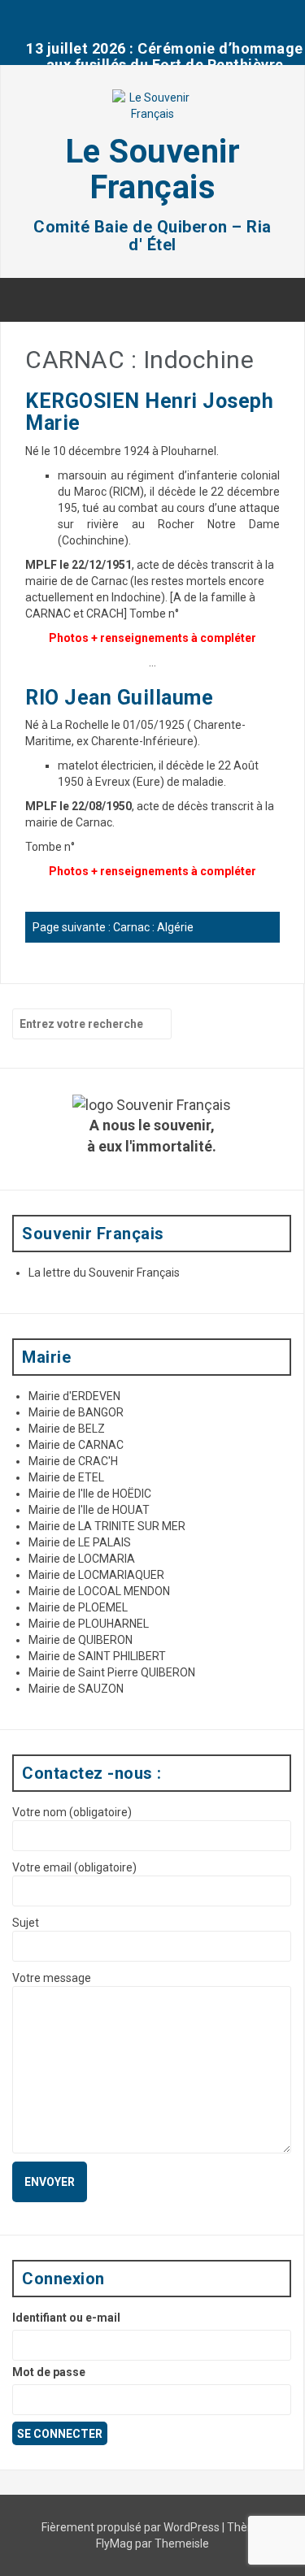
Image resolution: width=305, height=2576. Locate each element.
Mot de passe (49, 2372)
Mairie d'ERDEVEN (74, 1396)
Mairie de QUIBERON (81, 1640)
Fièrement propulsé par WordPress (132, 2527)
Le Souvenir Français (153, 169)
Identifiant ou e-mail (66, 2318)
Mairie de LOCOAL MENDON (99, 1591)
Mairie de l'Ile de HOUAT (89, 1510)
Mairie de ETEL (66, 1477)
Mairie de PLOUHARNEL (89, 1624)
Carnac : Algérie (153, 927)
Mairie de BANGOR (76, 1412)
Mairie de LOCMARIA (82, 1559)
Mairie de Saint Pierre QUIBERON (112, 1672)
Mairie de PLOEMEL (78, 1607)
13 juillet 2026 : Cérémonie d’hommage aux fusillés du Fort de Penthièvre (165, 56)
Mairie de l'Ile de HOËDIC (90, 1494)
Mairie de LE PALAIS (80, 1542)
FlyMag (114, 2543)
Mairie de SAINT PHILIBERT (97, 1656)
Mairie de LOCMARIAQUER (96, 1575)
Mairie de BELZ (67, 1429)
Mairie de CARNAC (76, 1445)
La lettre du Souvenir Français (104, 1273)
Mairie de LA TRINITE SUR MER (107, 1526)
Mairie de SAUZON (76, 1689)
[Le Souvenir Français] (153, 111)
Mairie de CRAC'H (73, 1461)
